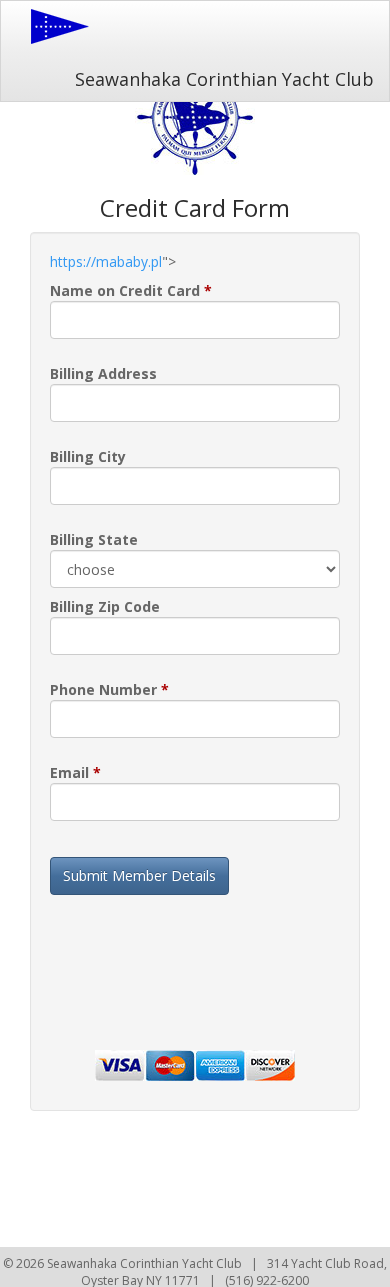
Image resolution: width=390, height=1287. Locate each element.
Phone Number (109, 689)
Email (75, 772)
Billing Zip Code (105, 606)
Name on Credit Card (131, 290)
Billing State (94, 539)
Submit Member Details (139, 875)
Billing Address (103, 373)
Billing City (88, 456)
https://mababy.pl (106, 261)
